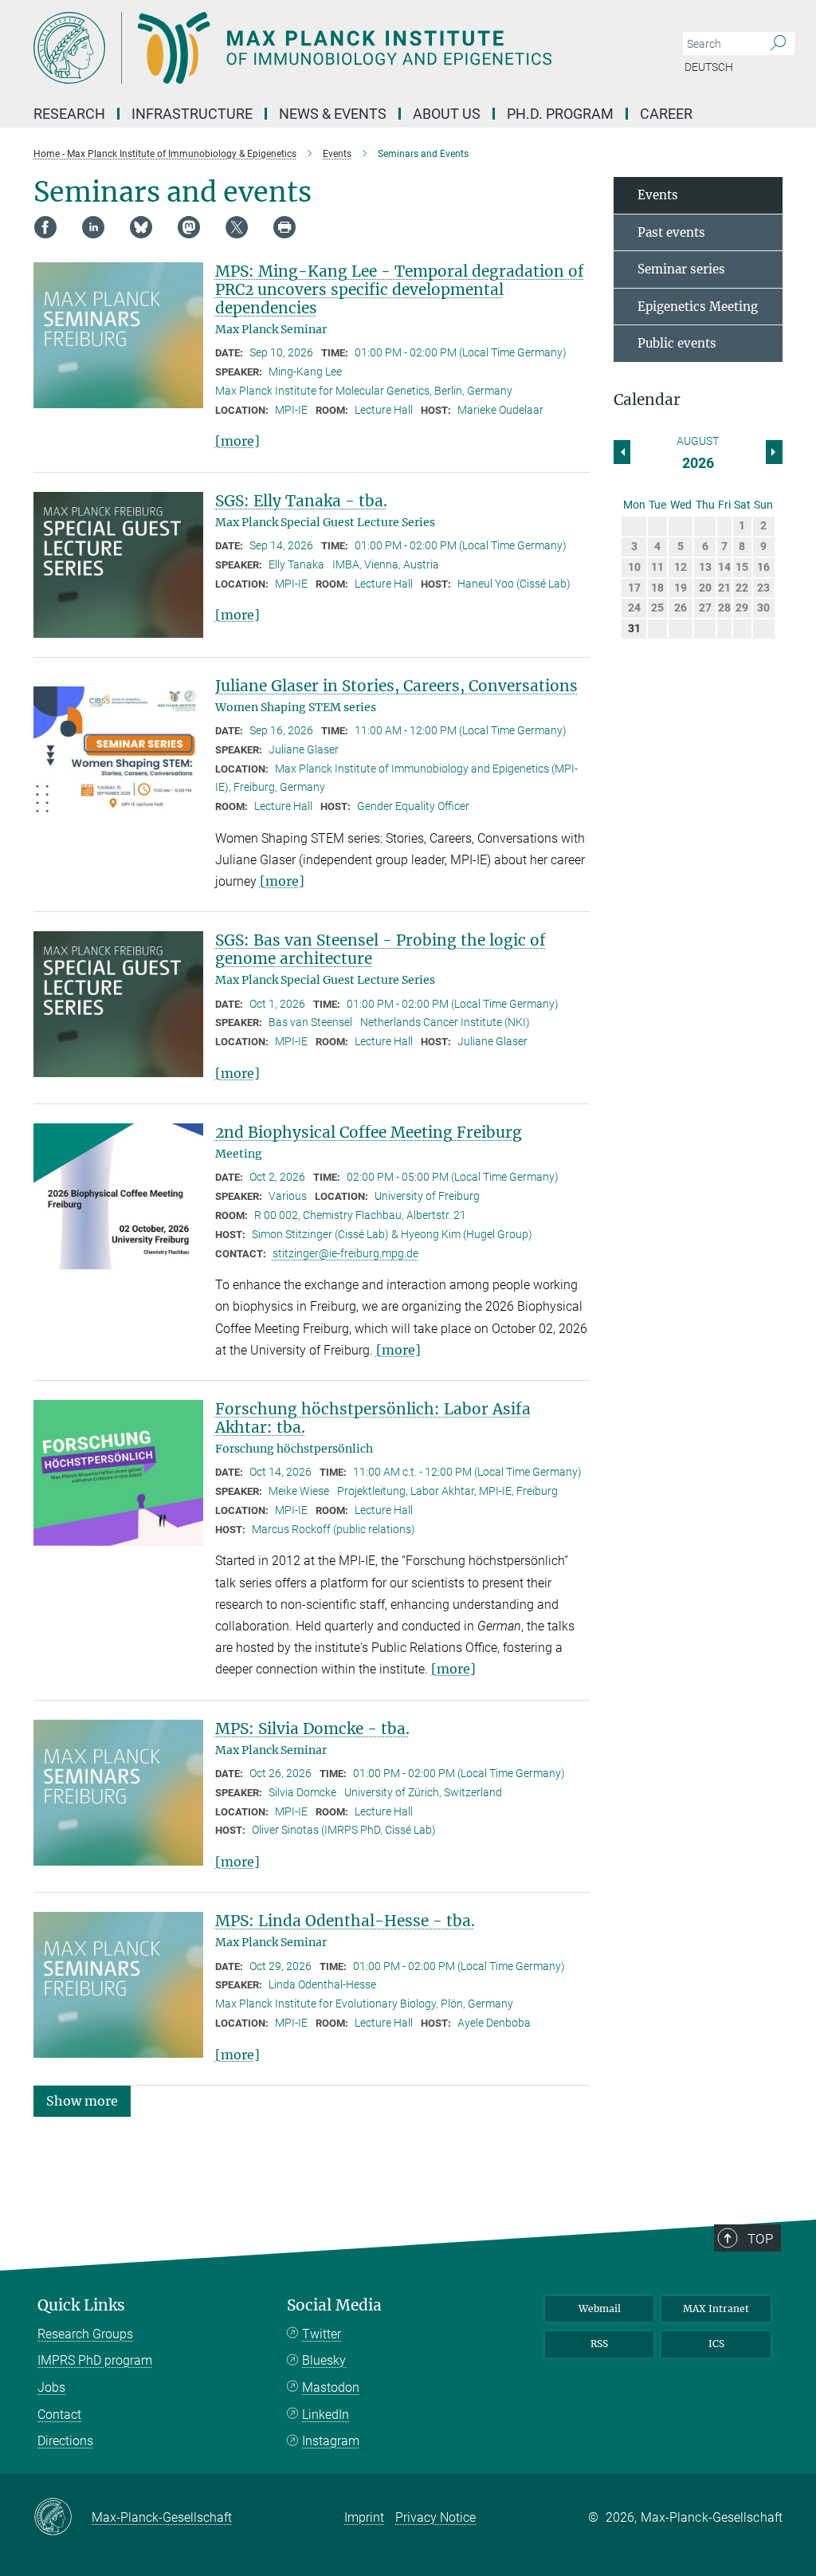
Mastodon (331, 2387)
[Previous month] (774, 452)
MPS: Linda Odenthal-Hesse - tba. (345, 1921)
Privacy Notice (435, 2517)
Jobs (51, 2387)
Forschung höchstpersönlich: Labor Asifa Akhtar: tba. (373, 1418)
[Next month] (622, 452)
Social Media (334, 2305)
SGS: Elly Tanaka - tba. (301, 501)
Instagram (331, 2441)
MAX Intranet (716, 2309)
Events (658, 195)
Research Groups (85, 2334)
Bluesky (324, 2360)
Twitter (322, 2334)
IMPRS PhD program (95, 2360)
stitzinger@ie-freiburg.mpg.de (345, 1253)
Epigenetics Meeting (698, 307)
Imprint (364, 2517)
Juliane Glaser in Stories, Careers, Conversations (396, 686)
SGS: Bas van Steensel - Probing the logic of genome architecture (381, 949)
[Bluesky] (141, 227)
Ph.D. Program (560, 114)
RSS (599, 2344)
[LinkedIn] (93, 227)
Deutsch (709, 67)
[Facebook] (45, 227)
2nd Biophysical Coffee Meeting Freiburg (369, 1132)
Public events (677, 343)
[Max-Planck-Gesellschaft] (63, 2518)
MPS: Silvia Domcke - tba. (312, 1728)
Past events (671, 232)
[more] (237, 441)
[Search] (778, 44)
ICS (716, 2344)
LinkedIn (326, 2415)
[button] (82, 2100)
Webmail (600, 2309)
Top (760, 2239)
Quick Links (81, 2305)
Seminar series (681, 269)
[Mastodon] (189, 227)
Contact (59, 2415)
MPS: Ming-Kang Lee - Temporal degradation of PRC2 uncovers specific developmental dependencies (400, 289)
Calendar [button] (647, 400)
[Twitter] (237, 227)
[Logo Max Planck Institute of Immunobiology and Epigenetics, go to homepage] (332, 48)
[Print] (284, 227)
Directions (65, 2441)
